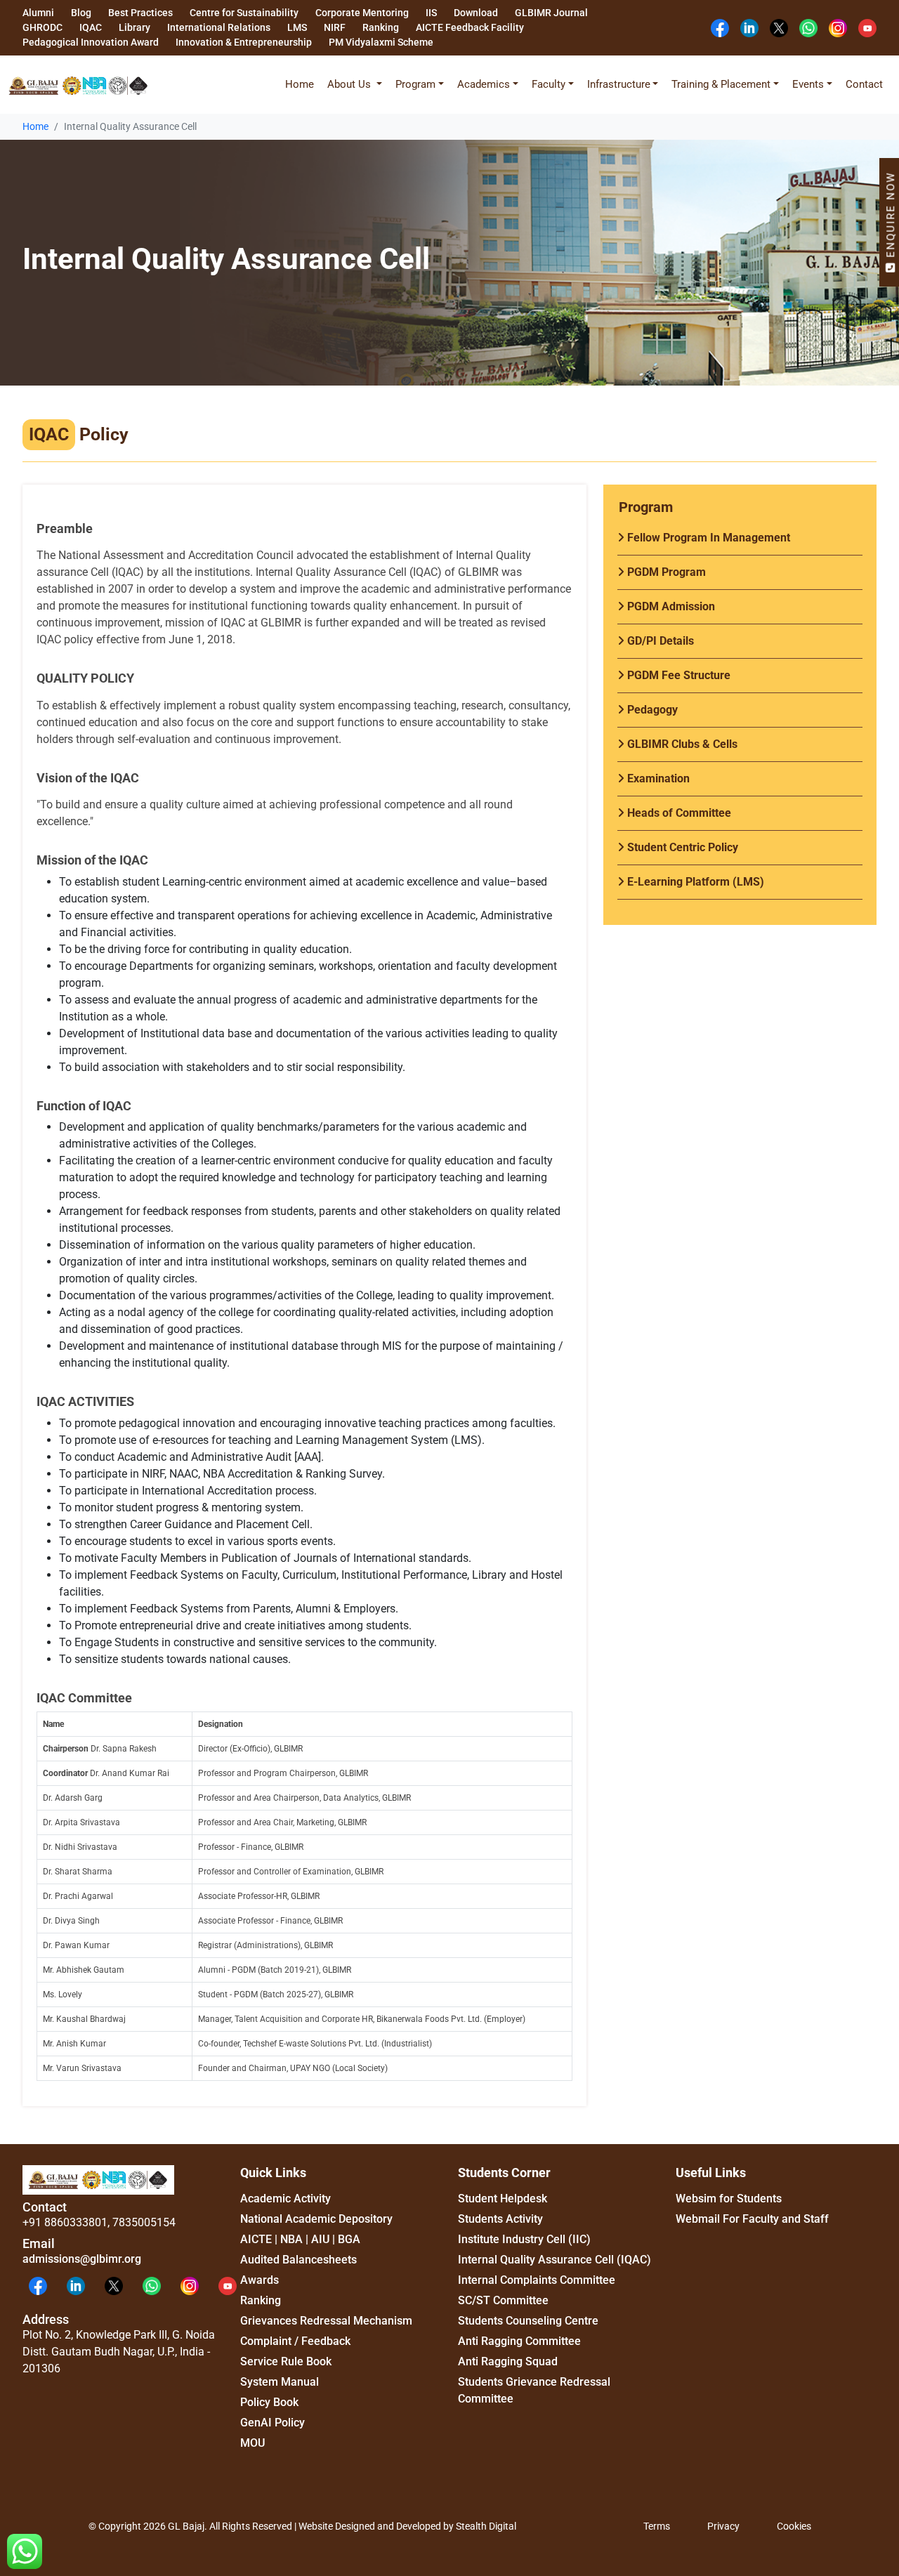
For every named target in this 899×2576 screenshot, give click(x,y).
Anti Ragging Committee (519, 2341)
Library (134, 27)
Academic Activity (286, 2199)
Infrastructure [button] (619, 84)
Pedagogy (651, 710)
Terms (657, 2526)
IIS (431, 13)
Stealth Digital (486, 2526)
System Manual (280, 2382)
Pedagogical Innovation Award (91, 42)
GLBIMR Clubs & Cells (681, 744)
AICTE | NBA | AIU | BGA (300, 2239)
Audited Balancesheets (298, 2260)
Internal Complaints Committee (537, 2280)
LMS (297, 27)
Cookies (794, 2526)
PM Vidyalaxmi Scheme (381, 42)
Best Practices (140, 13)
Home (300, 84)
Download (476, 13)
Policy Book (269, 2402)
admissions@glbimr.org (82, 2259)
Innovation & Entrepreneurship (244, 42)
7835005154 (144, 2222)
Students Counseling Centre (528, 2321)
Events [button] (808, 84)
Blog (81, 13)
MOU (252, 2443)
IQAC (91, 27)
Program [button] (415, 84)
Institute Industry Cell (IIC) (524, 2239)
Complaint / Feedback (295, 2341)
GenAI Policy (273, 2423)
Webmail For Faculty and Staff (752, 2219)
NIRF (335, 27)
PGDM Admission (670, 606)
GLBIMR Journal (551, 13)
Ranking (381, 27)
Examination (657, 778)
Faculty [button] (549, 84)
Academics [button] (484, 84)
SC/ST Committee (503, 2300)
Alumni (38, 13)
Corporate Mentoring (362, 13)
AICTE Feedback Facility (470, 27)
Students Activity (500, 2219)
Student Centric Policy (681, 847)
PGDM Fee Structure (677, 675)
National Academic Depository (316, 2219)
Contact (864, 84)
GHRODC (42, 27)
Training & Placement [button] (721, 84)
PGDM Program (665, 572)
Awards (260, 2280)
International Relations (219, 27)
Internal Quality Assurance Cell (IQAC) (555, 2260)
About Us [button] (350, 84)
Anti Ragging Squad (508, 2361)
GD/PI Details (659, 641)
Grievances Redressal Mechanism (326, 2321)
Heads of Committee (678, 813)
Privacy (723, 2526)
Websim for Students (729, 2199)
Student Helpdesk (503, 2199)
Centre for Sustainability (244, 13)
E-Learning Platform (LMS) (694, 882)
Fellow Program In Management (707, 538)
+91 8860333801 (65, 2222)
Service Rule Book (286, 2361)
